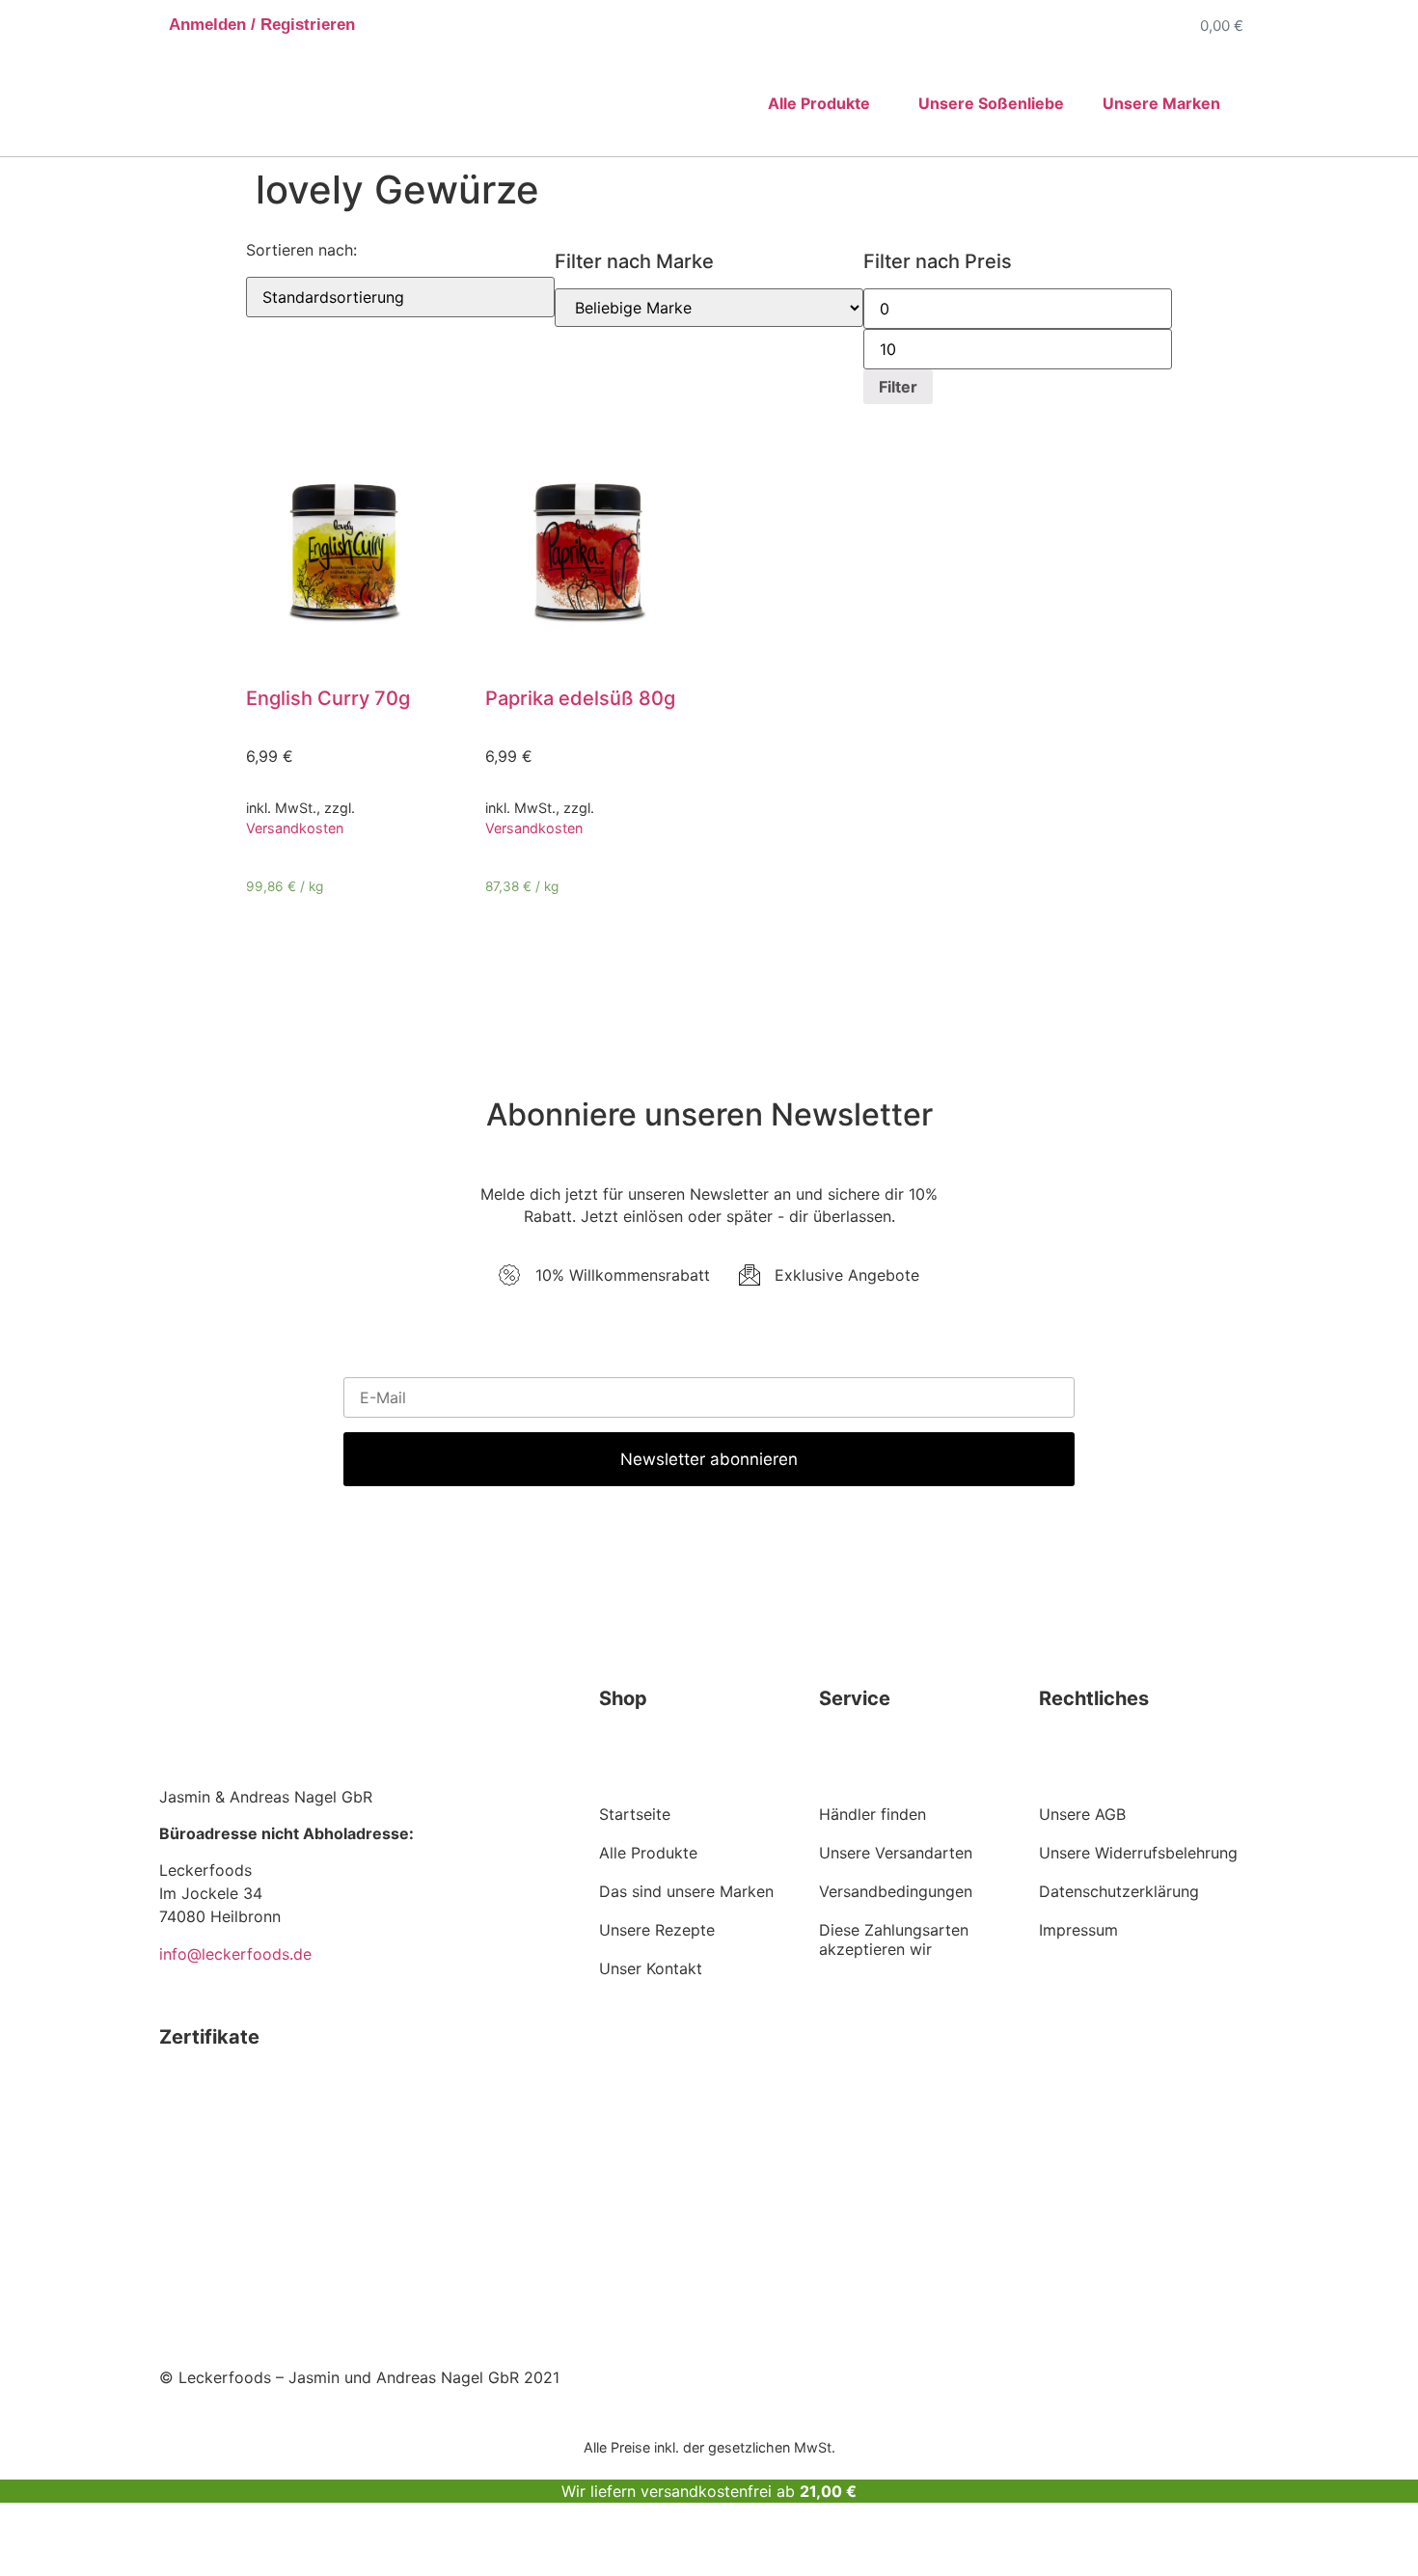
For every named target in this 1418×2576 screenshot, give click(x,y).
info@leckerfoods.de (235, 1954)
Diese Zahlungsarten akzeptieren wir (894, 1939)
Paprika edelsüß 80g (580, 698)
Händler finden (873, 1814)
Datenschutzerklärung (1119, 1891)
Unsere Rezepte (657, 1930)
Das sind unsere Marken (686, 1891)
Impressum (1078, 1930)
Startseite (635, 1814)
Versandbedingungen (896, 1891)
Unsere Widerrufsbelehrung (1138, 1853)
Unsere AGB (1082, 1814)
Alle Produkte (648, 1853)
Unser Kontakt (651, 1968)
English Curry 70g (328, 698)
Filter (898, 387)
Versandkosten (295, 828)
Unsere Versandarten (896, 1853)
